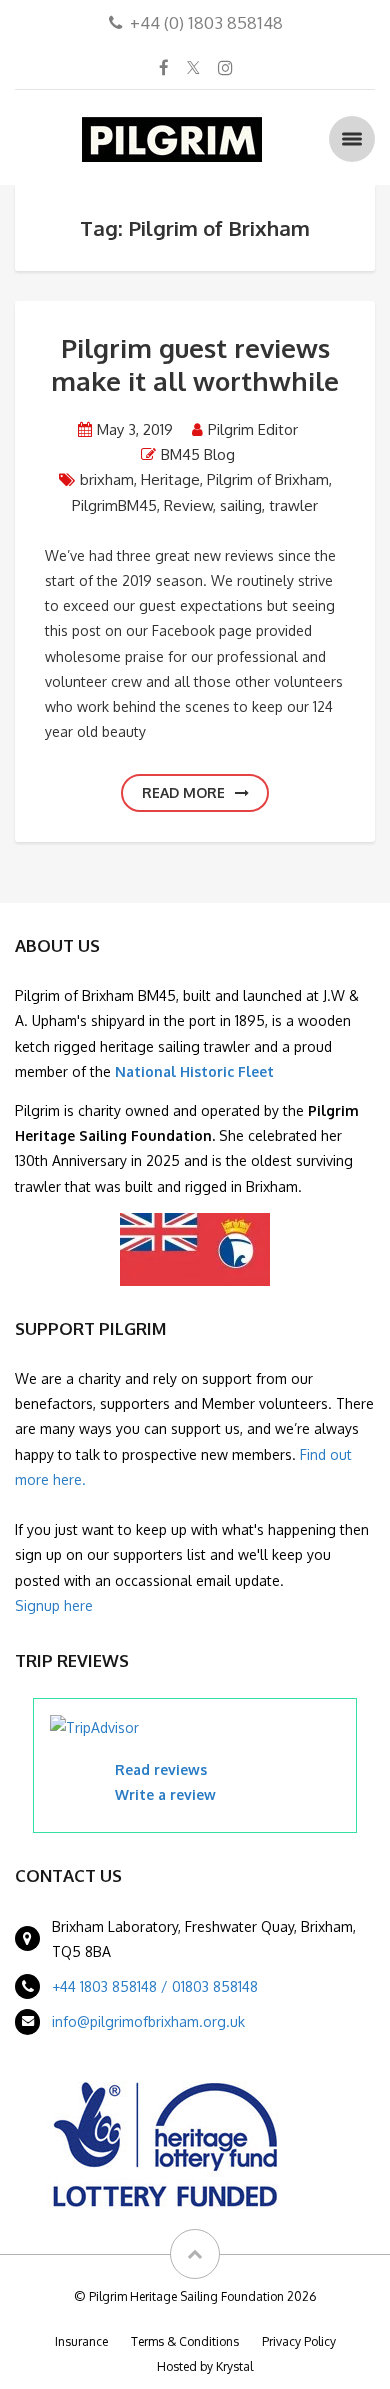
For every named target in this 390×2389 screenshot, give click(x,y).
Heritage (170, 479)
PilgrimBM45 (114, 505)
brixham (107, 479)
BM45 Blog (198, 454)
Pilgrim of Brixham (268, 479)
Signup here (54, 1605)
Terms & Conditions (185, 2341)
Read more (183, 792)
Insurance (81, 2341)
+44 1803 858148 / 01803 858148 (155, 1986)
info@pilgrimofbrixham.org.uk (148, 2021)
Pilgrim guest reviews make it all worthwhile (195, 364)
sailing (241, 505)
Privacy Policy (299, 2341)
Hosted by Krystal (205, 2366)
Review (188, 505)
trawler (293, 505)
